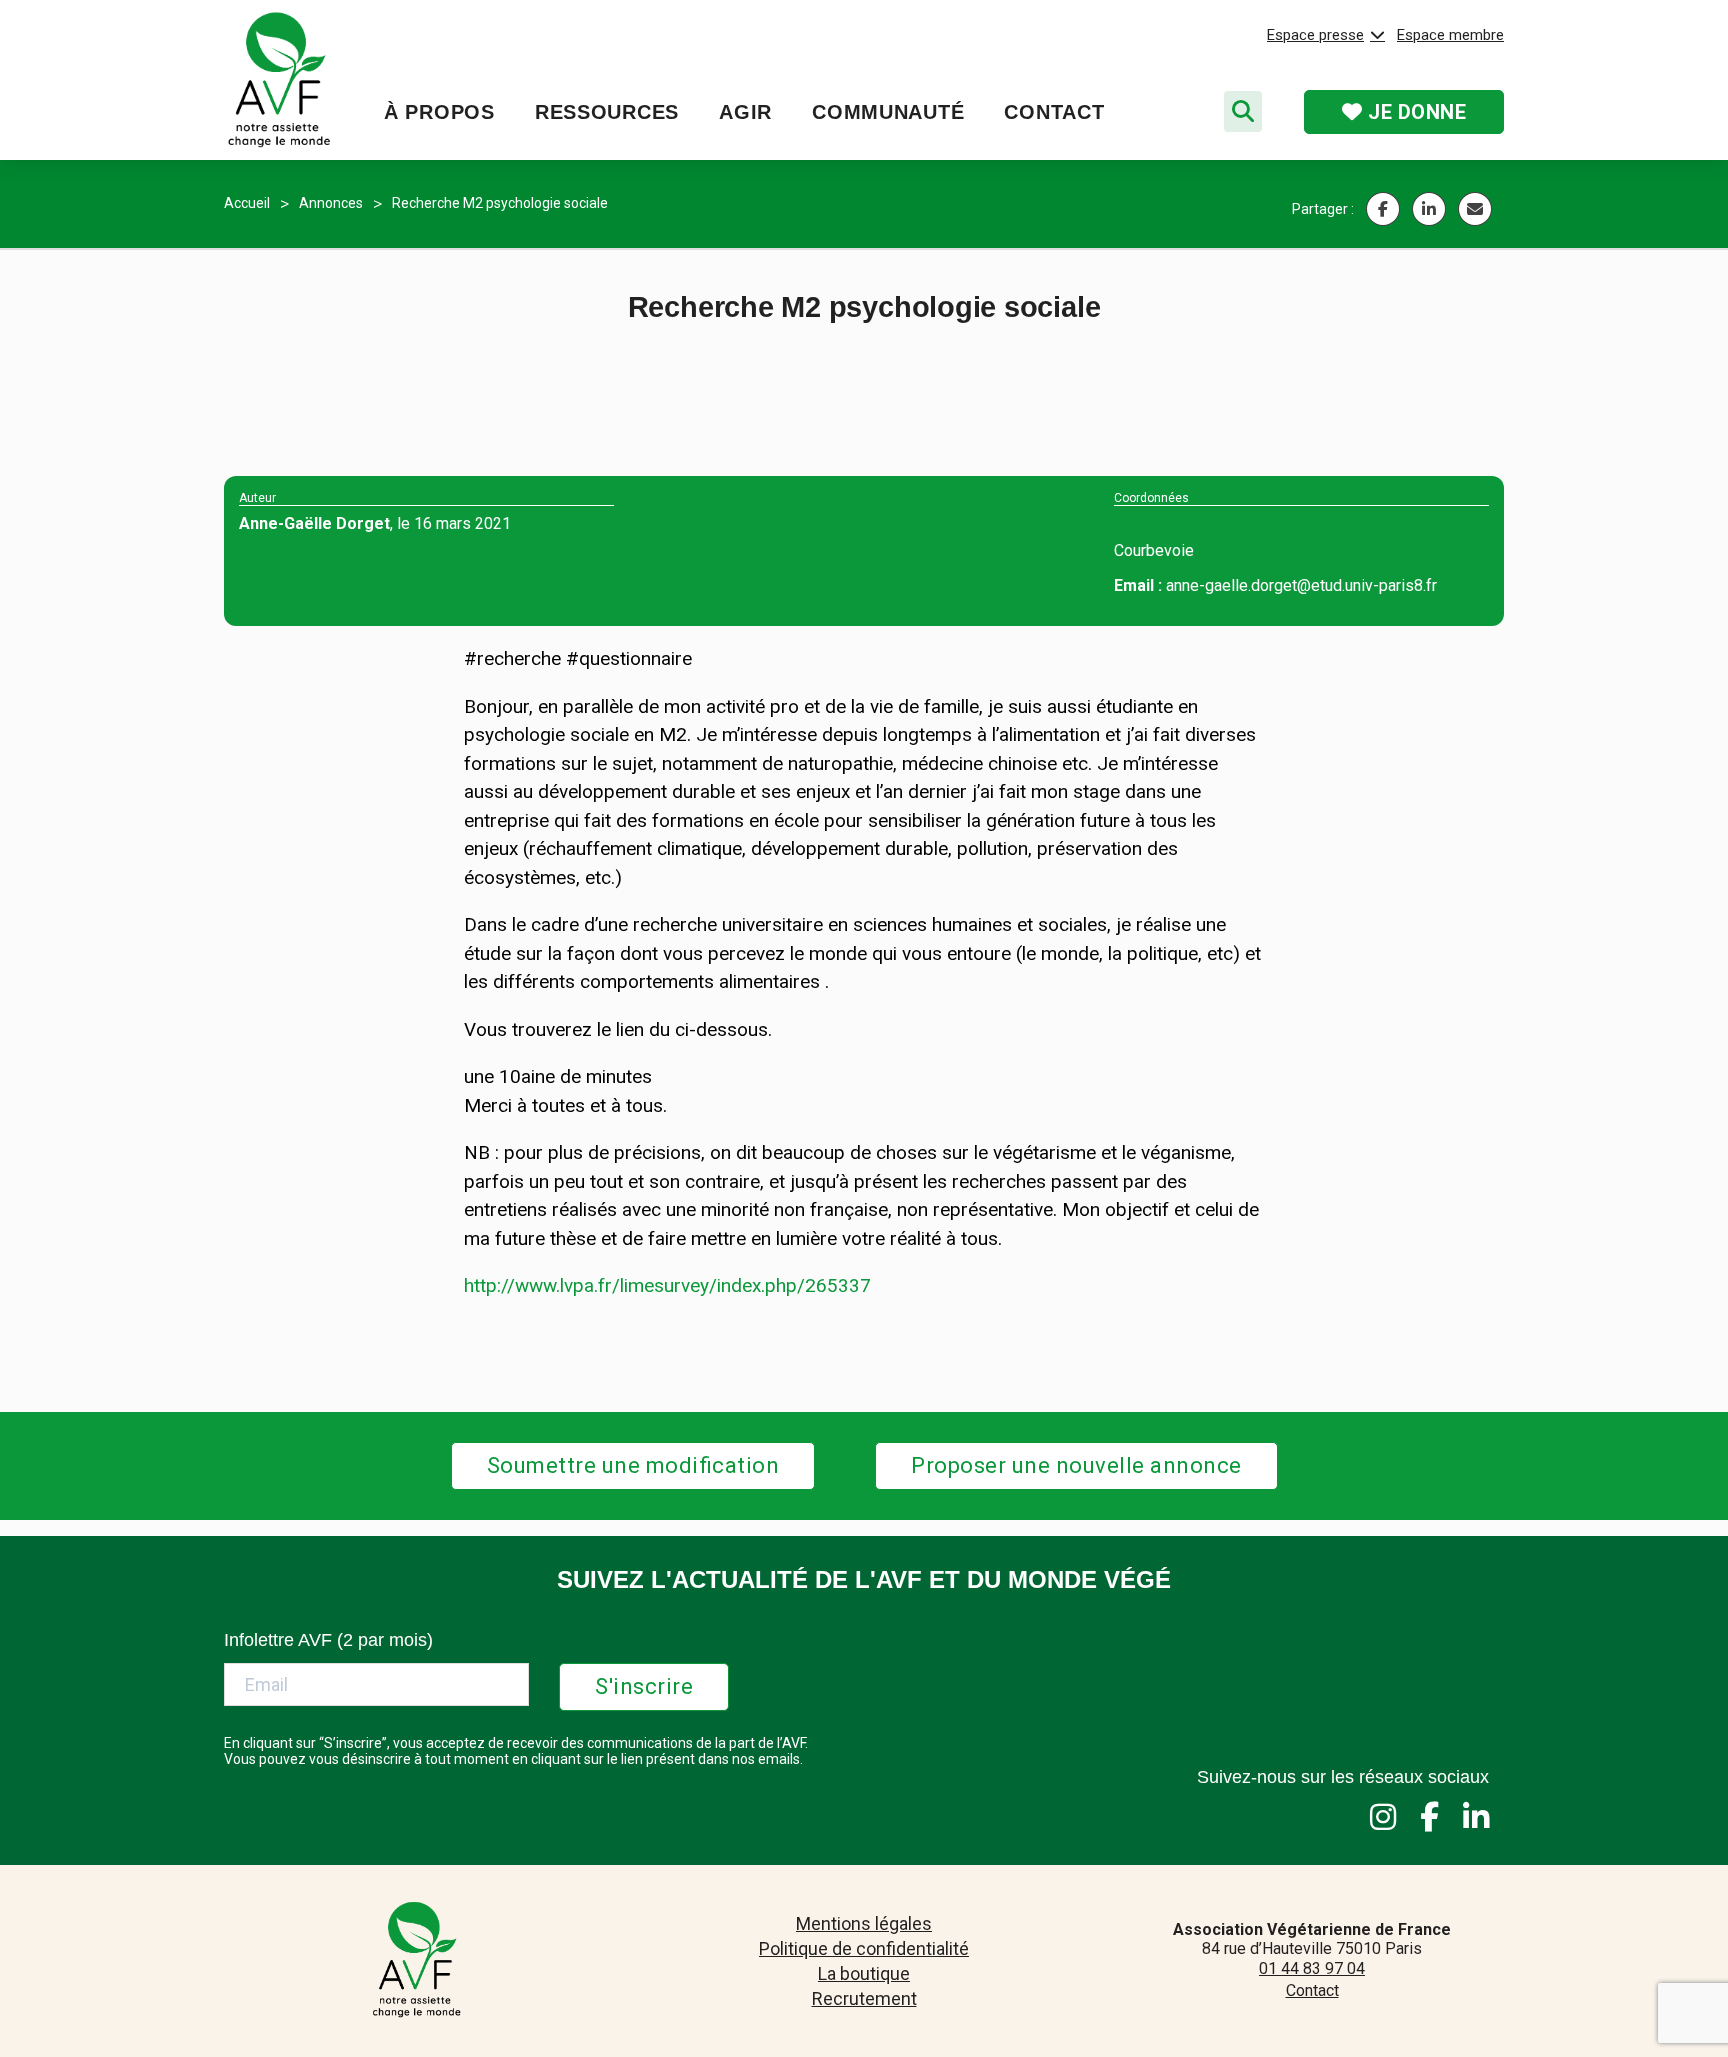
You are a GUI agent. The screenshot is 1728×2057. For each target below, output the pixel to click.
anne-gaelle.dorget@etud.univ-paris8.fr (1301, 585)
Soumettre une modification (633, 1465)
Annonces (331, 203)
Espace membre (1450, 35)
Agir (745, 112)
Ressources (607, 112)
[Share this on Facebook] (1383, 209)
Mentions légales (864, 1923)
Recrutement (864, 1998)
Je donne (1415, 112)
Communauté (888, 112)
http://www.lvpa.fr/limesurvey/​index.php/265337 (667, 1285)
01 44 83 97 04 (1312, 1968)
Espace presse (1315, 35)
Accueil (247, 203)
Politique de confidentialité (864, 1948)
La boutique (864, 1973)
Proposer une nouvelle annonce (1076, 1465)
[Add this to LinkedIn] (1429, 209)
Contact (1054, 112)
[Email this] (1475, 209)
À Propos (439, 112)
